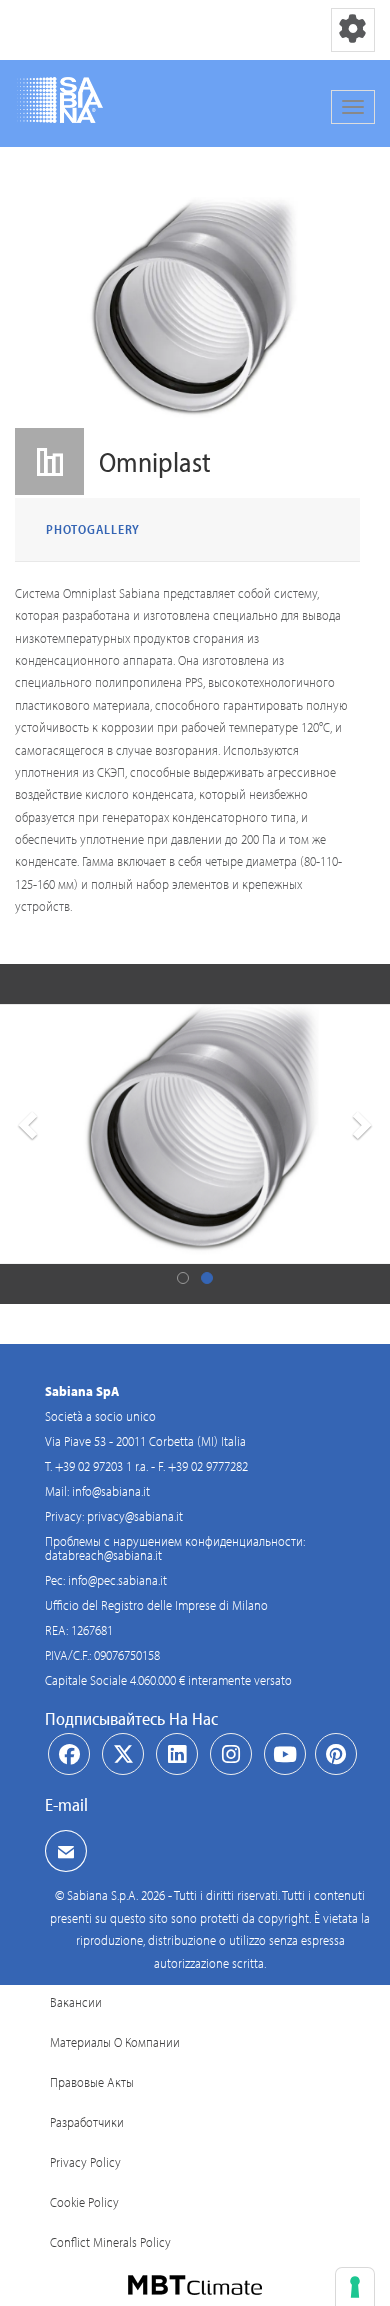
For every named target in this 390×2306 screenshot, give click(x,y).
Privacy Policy (85, 2162)
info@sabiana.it (111, 1491)
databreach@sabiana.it (103, 1555)
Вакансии (76, 2002)
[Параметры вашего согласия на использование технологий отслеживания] (355, 2287)
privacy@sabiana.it (135, 1516)
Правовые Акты (92, 2082)
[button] (25, 1134)
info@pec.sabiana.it (117, 1580)
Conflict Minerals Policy (110, 2242)
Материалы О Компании (115, 2042)
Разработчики (87, 2122)
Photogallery (93, 529)
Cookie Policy (84, 2202)
